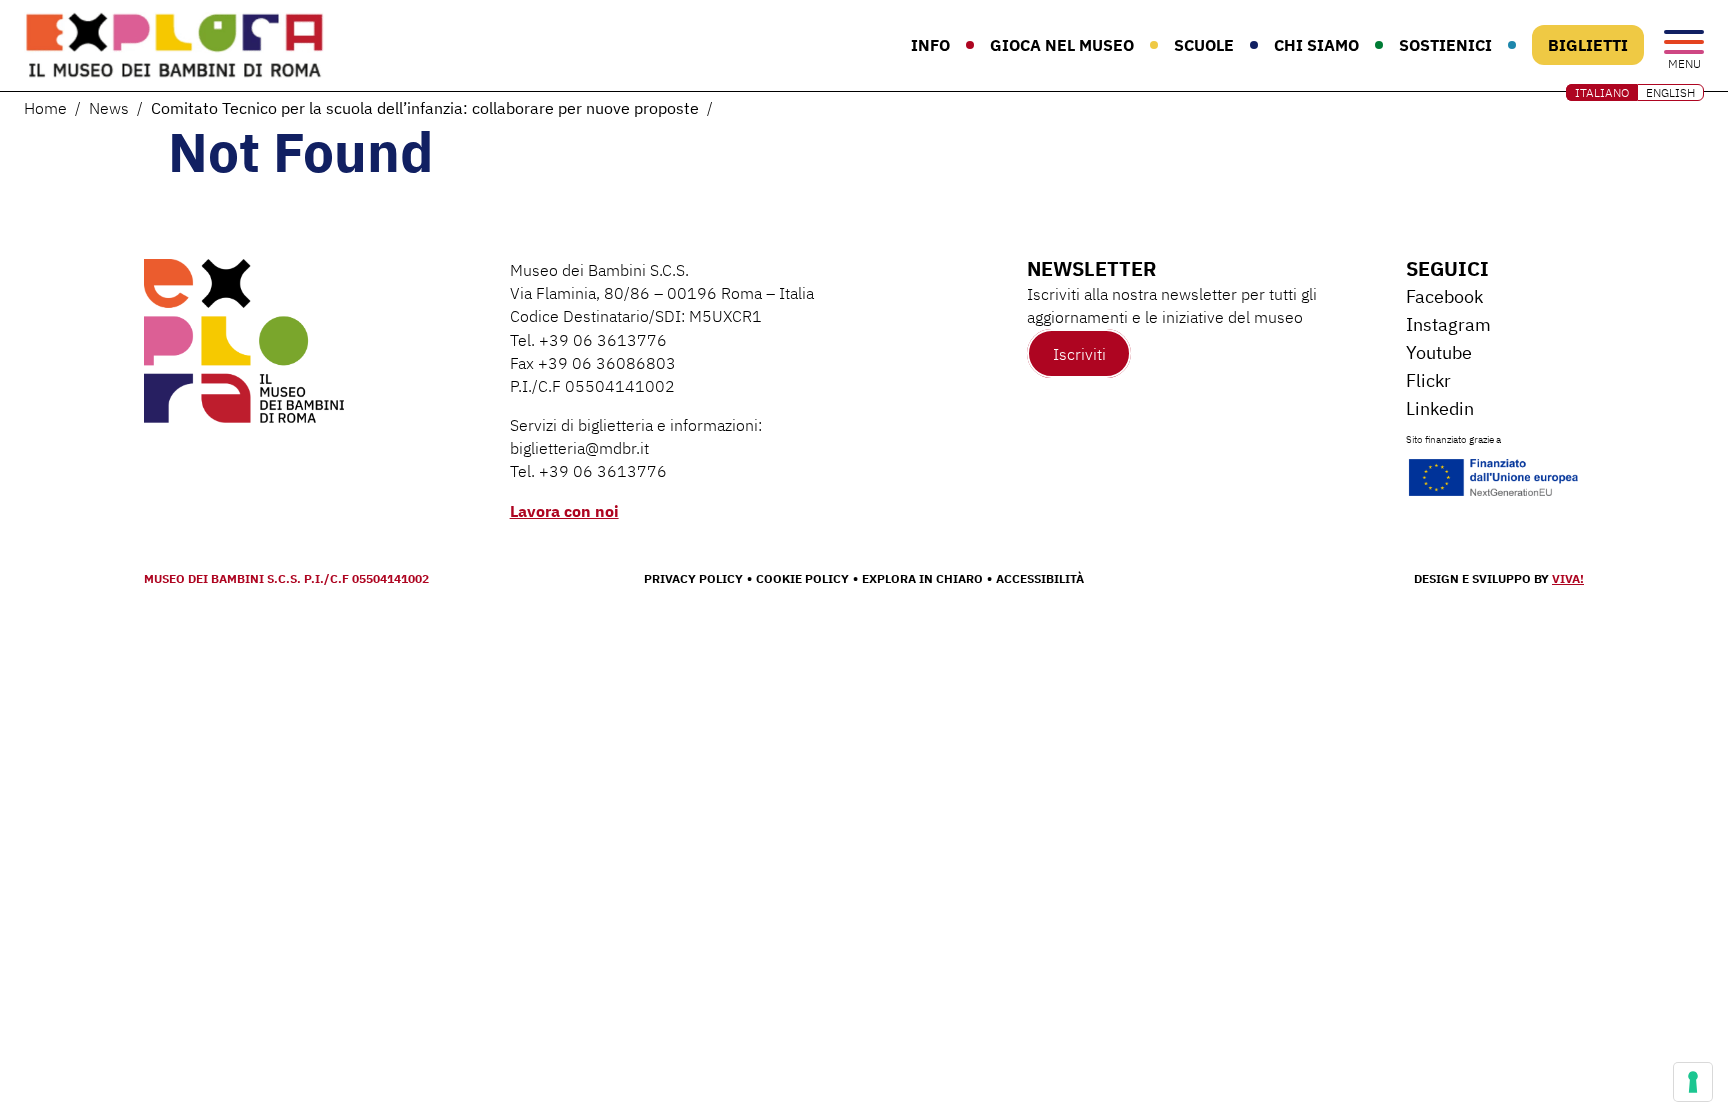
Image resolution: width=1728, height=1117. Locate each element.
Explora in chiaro (922, 578)
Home (45, 108)
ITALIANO (1602, 92)
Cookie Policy (802, 578)
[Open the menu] (1684, 43)
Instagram (1448, 324)
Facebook (1444, 296)
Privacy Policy (693, 578)
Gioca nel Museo (1062, 45)
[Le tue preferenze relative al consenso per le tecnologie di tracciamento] (1693, 1082)
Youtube (1439, 352)
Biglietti (1588, 45)
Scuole (1204, 45)
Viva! (1568, 578)
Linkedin (1440, 408)
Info (930, 45)
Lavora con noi (564, 511)
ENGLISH (1670, 92)
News (109, 108)
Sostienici (1445, 45)
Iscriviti (1079, 353)
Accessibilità (1040, 578)
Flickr (1428, 380)
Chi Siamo (1316, 45)
